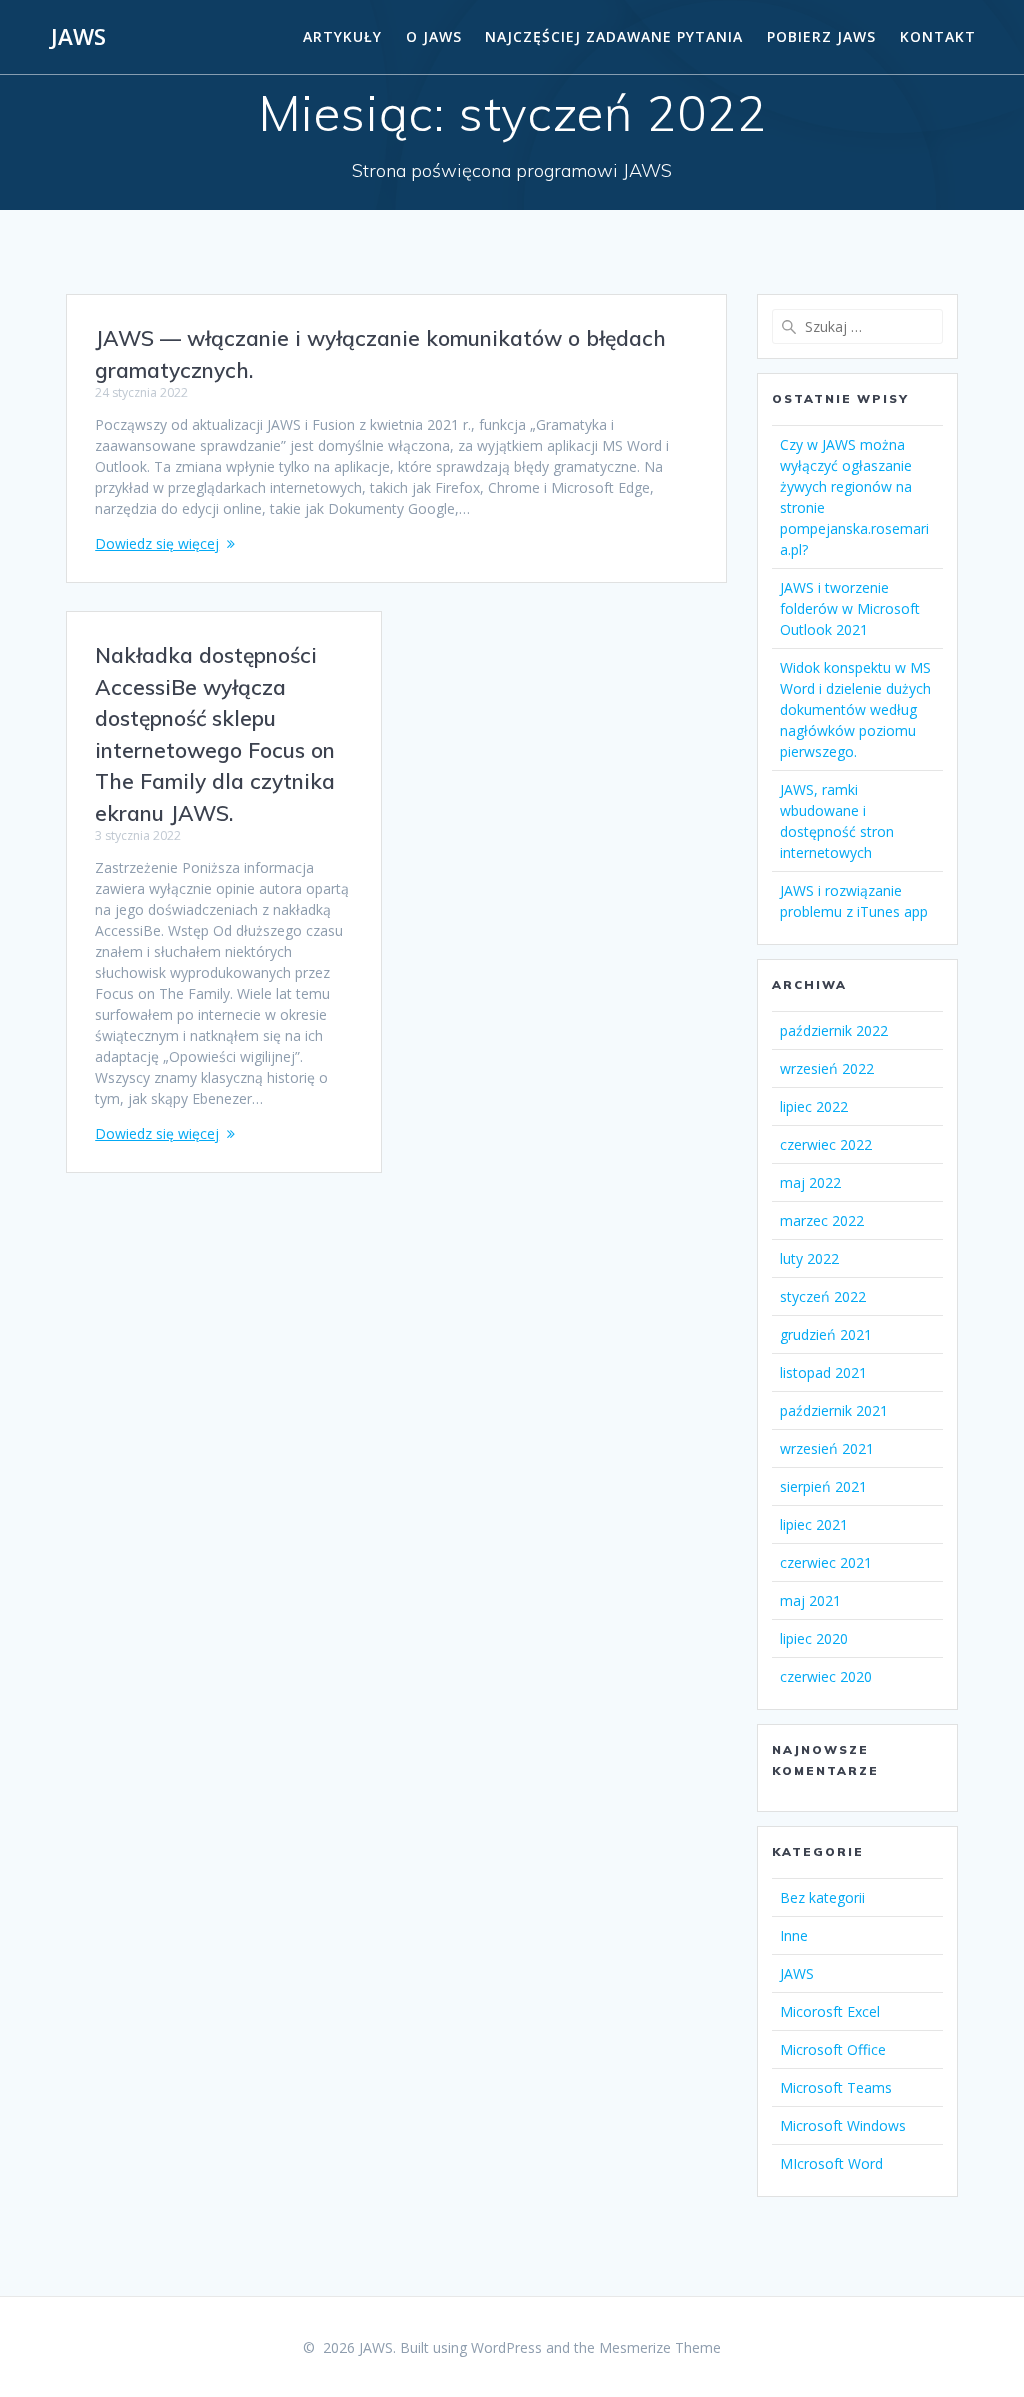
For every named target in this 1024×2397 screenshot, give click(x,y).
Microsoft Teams (836, 2087)
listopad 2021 (823, 1372)
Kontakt (938, 36)
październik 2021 (834, 1410)
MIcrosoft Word (831, 2163)
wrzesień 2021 (827, 1448)
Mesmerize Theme (660, 2347)
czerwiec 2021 (826, 1562)
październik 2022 (834, 1030)
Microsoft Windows (843, 2125)
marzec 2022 (822, 1220)
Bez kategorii (822, 1897)
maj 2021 (810, 1600)
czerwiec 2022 (826, 1144)
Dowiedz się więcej (157, 543)
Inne (794, 1935)
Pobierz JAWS (821, 36)
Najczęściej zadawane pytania (614, 36)
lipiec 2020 (814, 1638)
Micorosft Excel (830, 2011)
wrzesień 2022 (827, 1068)
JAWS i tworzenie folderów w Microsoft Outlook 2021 (850, 608)
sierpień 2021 (823, 1486)
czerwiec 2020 (826, 1676)
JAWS (78, 37)
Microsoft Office (833, 2049)
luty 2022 (809, 1258)
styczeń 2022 (823, 1296)
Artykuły (342, 36)
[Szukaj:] (857, 326)
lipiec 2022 (814, 1106)
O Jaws (434, 36)
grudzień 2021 (826, 1334)
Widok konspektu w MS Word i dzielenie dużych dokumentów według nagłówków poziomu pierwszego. (855, 709)
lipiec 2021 (814, 1524)
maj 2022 (810, 1182)
